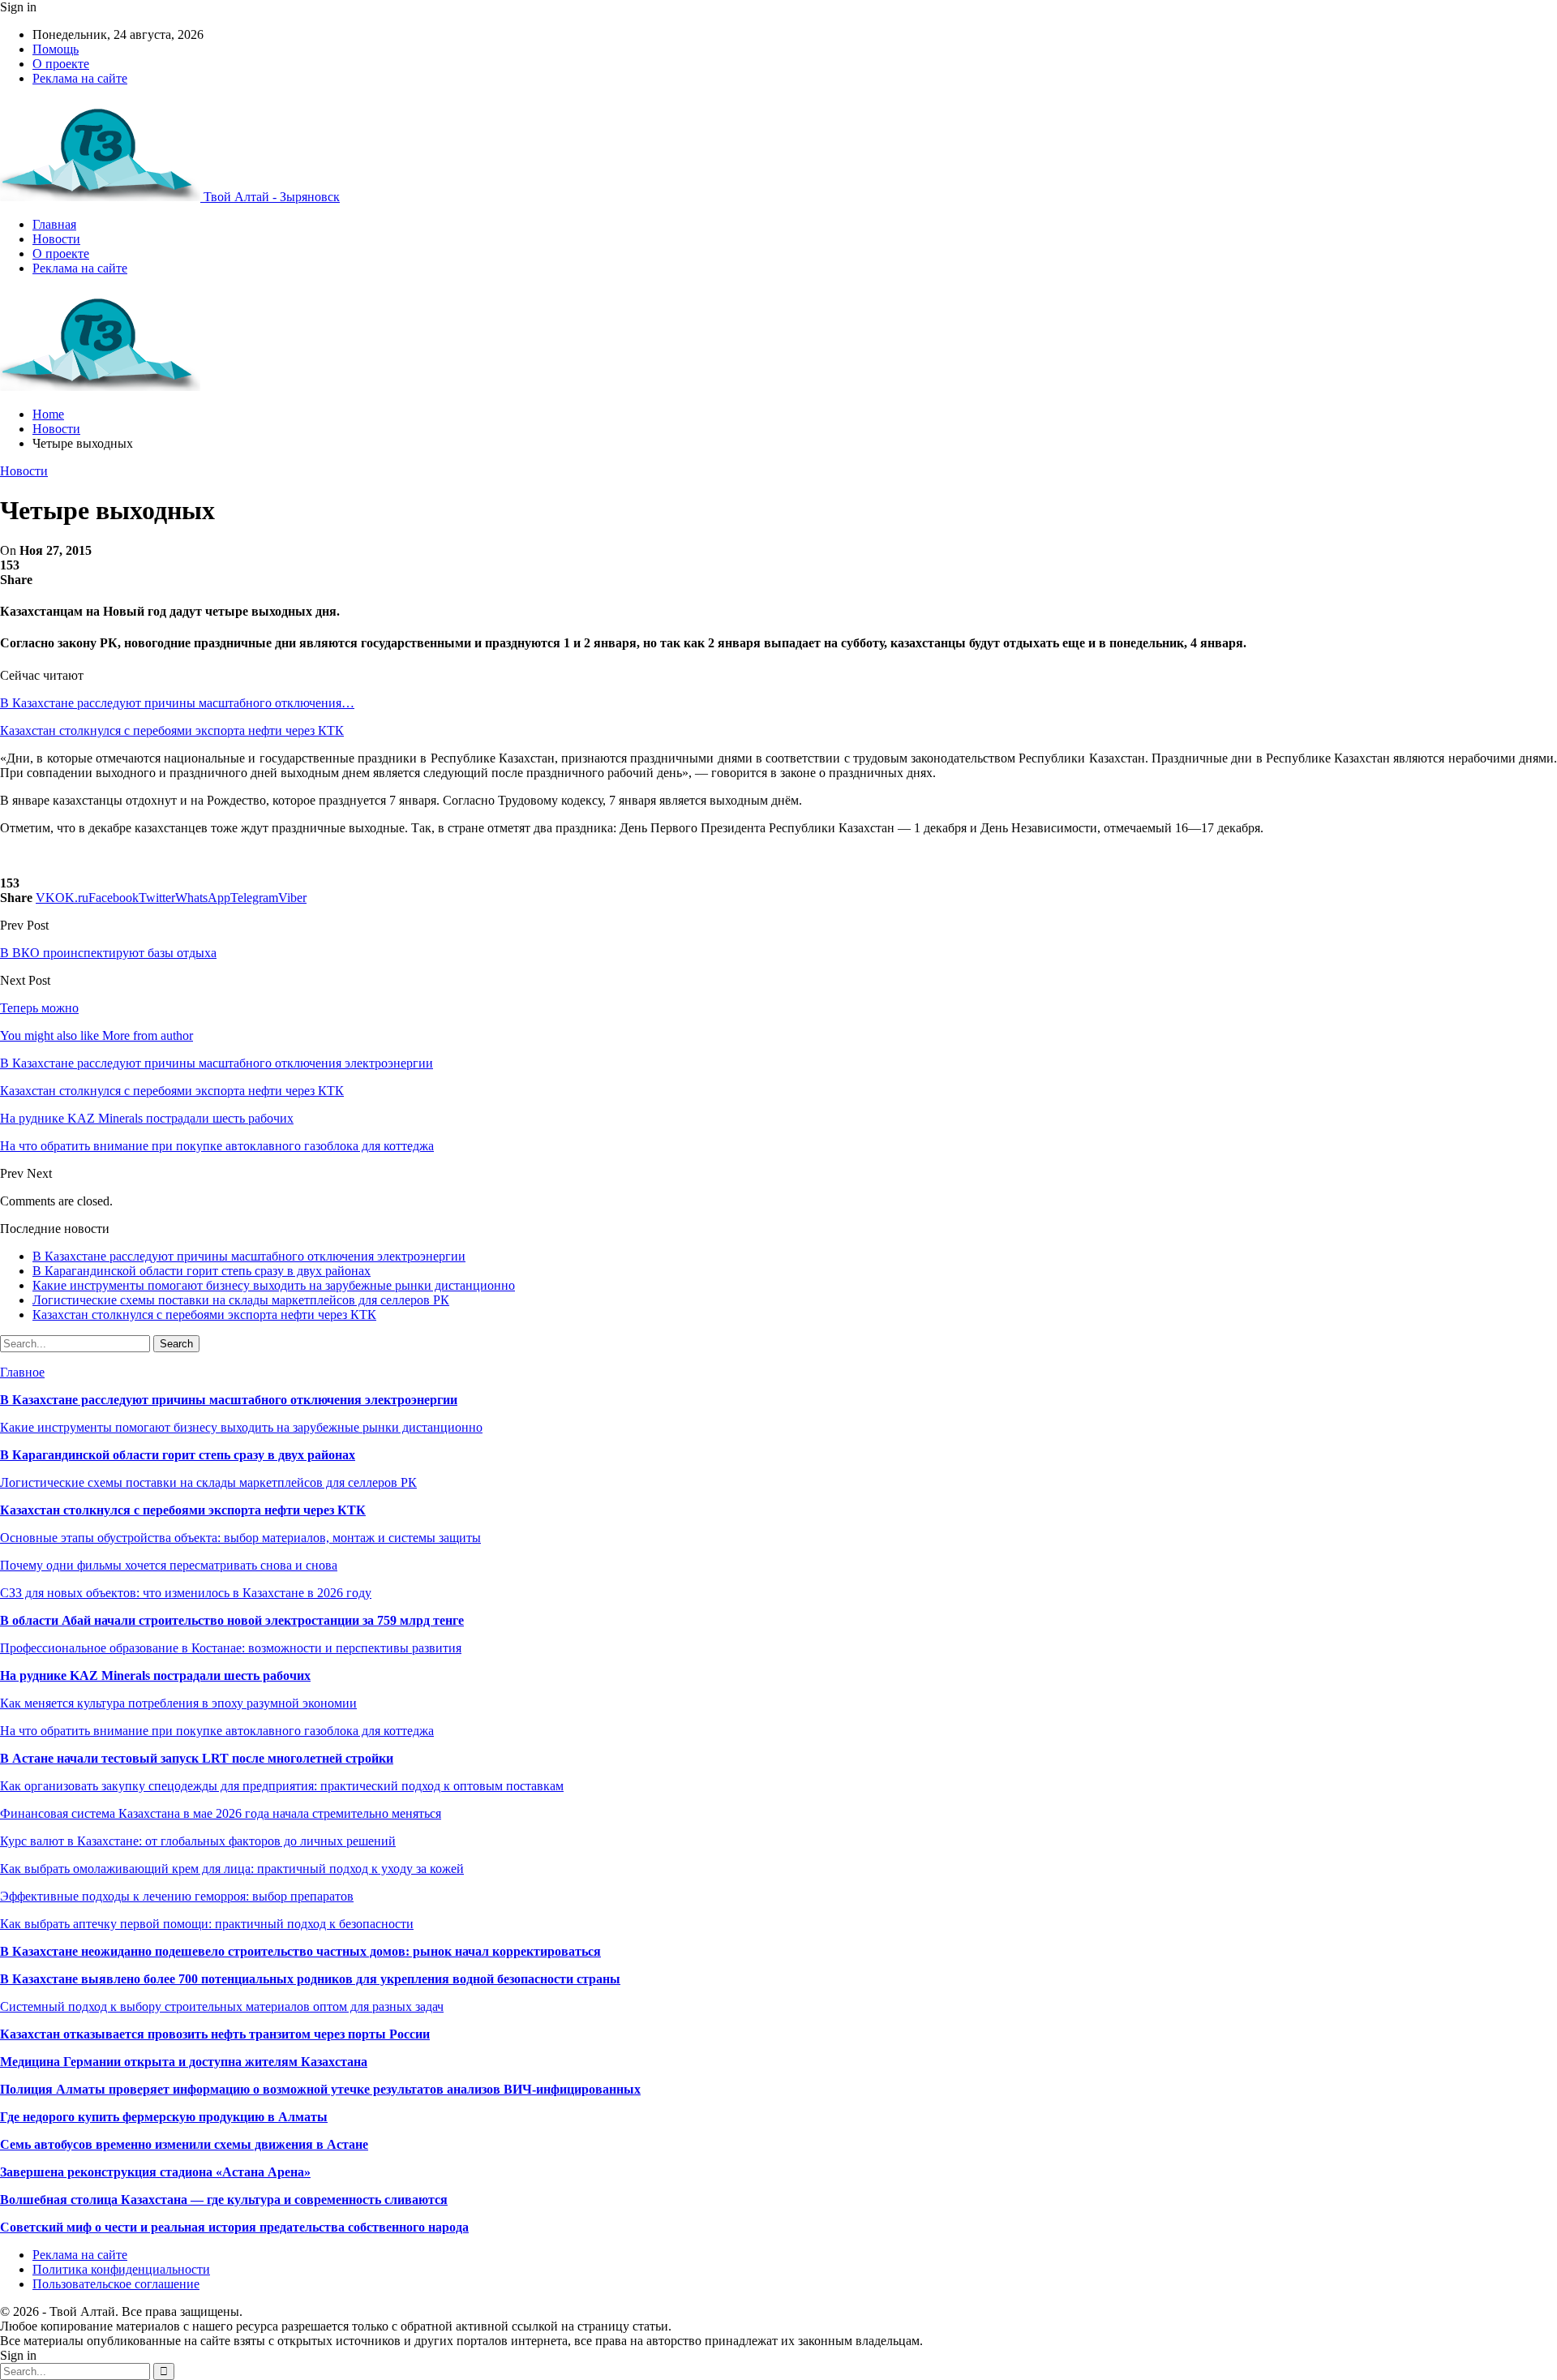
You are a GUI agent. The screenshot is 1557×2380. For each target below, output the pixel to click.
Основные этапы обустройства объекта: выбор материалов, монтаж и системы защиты (240, 1538)
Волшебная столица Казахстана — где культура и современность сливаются (224, 2200)
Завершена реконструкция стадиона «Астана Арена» (155, 2172)
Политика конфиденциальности (121, 2269)
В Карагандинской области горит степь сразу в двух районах (202, 1271)
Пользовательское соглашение (116, 2284)
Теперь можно (39, 1008)
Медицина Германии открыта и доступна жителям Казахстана (184, 2062)
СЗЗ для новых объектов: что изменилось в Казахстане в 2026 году (186, 1593)
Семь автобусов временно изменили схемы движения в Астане (184, 2144)
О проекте (61, 64)
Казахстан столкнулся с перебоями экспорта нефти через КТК (172, 730)
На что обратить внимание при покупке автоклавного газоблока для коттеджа (217, 1731)
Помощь (56, 49)
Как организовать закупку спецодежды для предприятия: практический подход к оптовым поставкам (282, 1786)
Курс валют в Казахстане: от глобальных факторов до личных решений (198, 1841)
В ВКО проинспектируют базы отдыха (108, 953)
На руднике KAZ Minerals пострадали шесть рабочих (155, 1675)
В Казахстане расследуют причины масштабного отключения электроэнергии (249, 1256)
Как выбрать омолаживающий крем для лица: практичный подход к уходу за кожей (232, 1869)
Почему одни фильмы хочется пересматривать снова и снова (169, 1565)
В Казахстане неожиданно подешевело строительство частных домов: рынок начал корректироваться (300, 1951)
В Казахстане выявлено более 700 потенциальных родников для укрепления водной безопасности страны (310, 1979)
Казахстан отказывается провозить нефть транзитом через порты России (215, 2034)
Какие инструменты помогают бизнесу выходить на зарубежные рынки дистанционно (274, 1285)
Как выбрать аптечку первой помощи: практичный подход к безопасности (207, 1924)
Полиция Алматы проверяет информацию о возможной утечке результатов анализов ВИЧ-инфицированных (320, 2089)
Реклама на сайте (80, 78)
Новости (56, 239)
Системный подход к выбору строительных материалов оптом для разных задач (222, 2006)
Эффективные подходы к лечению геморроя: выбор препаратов (177, 1896)
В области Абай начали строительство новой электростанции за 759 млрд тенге (232, 1620)
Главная (54, 224)
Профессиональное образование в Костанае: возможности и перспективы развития (231, 1648)
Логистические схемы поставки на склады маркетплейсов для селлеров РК (241, 1300)
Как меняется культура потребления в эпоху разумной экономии (178, 1703)
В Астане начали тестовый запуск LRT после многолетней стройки (197, 1758)
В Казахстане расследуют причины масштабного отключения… (177, 703)
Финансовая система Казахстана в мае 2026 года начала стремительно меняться (221, 1813)
